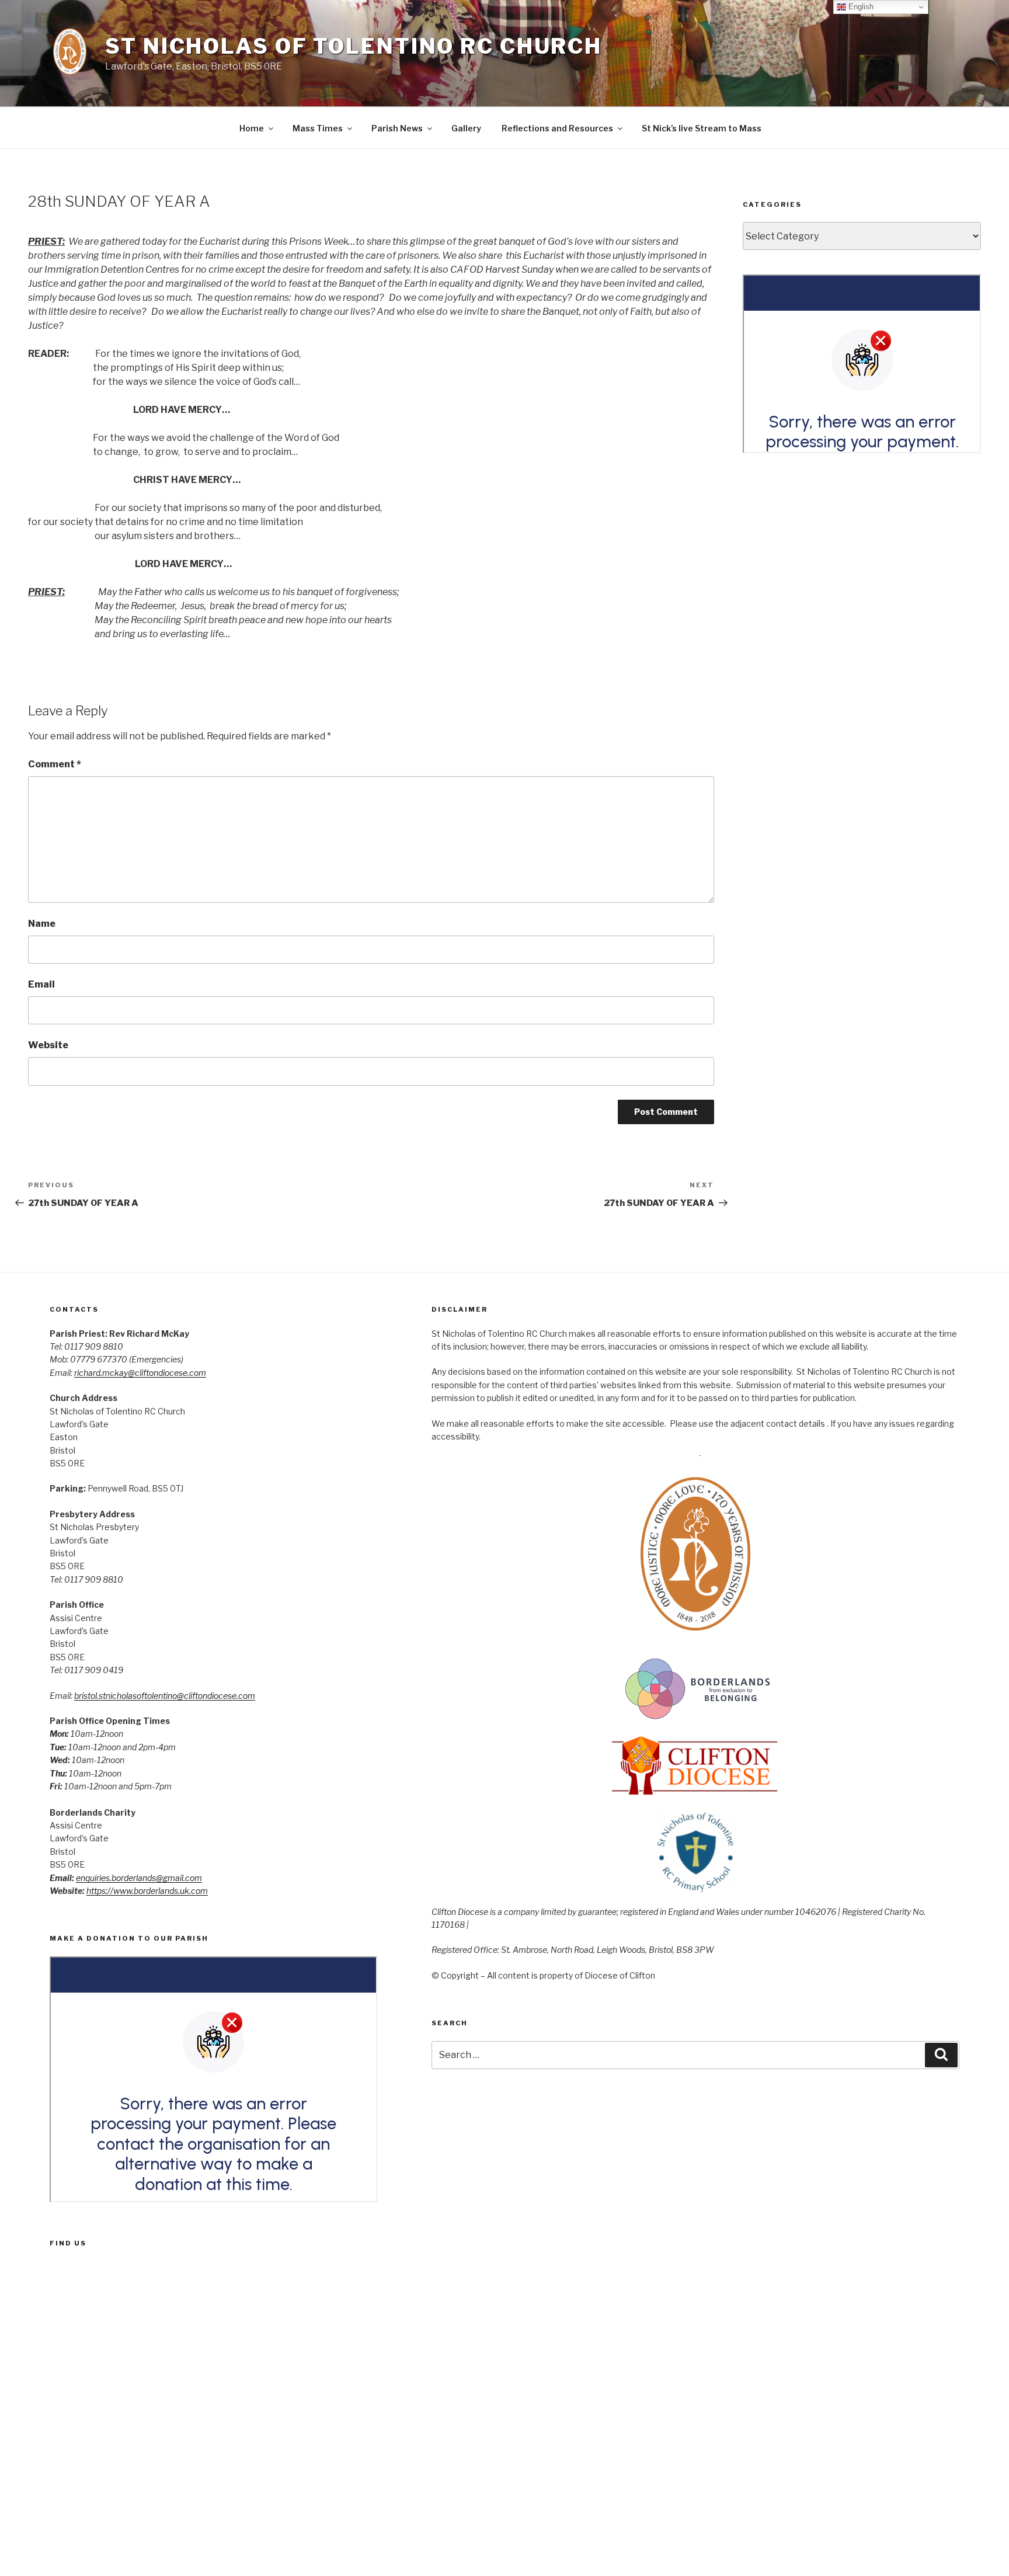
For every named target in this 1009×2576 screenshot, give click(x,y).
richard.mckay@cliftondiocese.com (140, 1373)
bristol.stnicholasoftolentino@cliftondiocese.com (165, 1696)
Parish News (397, 128)
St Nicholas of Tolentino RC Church (354, 46)
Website (48, 1045)
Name (42, 924)
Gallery (466, 128)
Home (252, 128)
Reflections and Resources (557, 128)
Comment (55, 764)
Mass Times (318, 128)
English (860, 7)
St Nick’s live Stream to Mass (702, 128)
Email (41, 984)
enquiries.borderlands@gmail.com (139, 1878)
